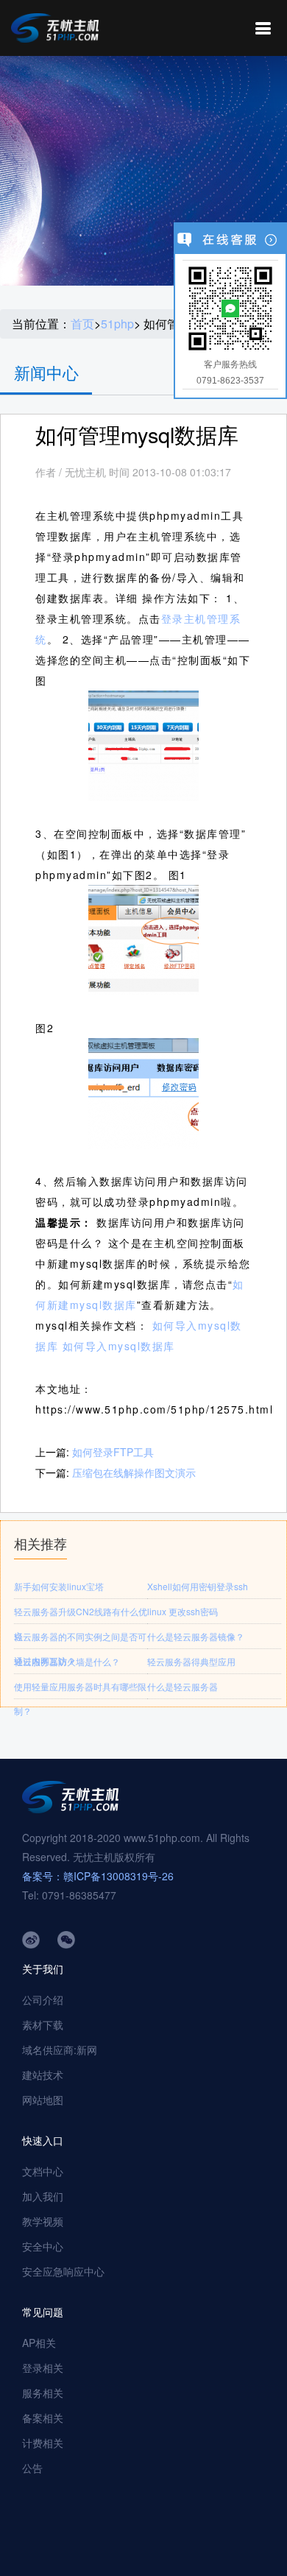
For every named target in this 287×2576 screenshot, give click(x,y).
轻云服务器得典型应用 (191, 1661)
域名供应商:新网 (60, 2050)
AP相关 (39, 2343)
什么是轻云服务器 (183, 1686)
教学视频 (43, 2221)
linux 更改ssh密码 (183, 1611)
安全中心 (43, 2246)
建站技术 (43, 2075)
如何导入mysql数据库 (119, 1346)
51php (117, 324)
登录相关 (43, 2368)
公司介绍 (43, 2000)
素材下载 (43, 2025)
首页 (82, 324)
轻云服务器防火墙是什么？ (67, 1661)
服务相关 (43, 2393)
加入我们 (43, 2196)
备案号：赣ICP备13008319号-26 (98, 1876)
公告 (32, 2468)
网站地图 (43, 2100)
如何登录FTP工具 (113, 1452)
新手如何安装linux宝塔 (59, 1586)
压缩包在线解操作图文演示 (134, 1472)
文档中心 (43, 2171)
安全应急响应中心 (63, 2271)
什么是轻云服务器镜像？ (196, 1636)
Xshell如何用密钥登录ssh (198, 1586)
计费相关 (43, 2443)
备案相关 (43, 2418)
